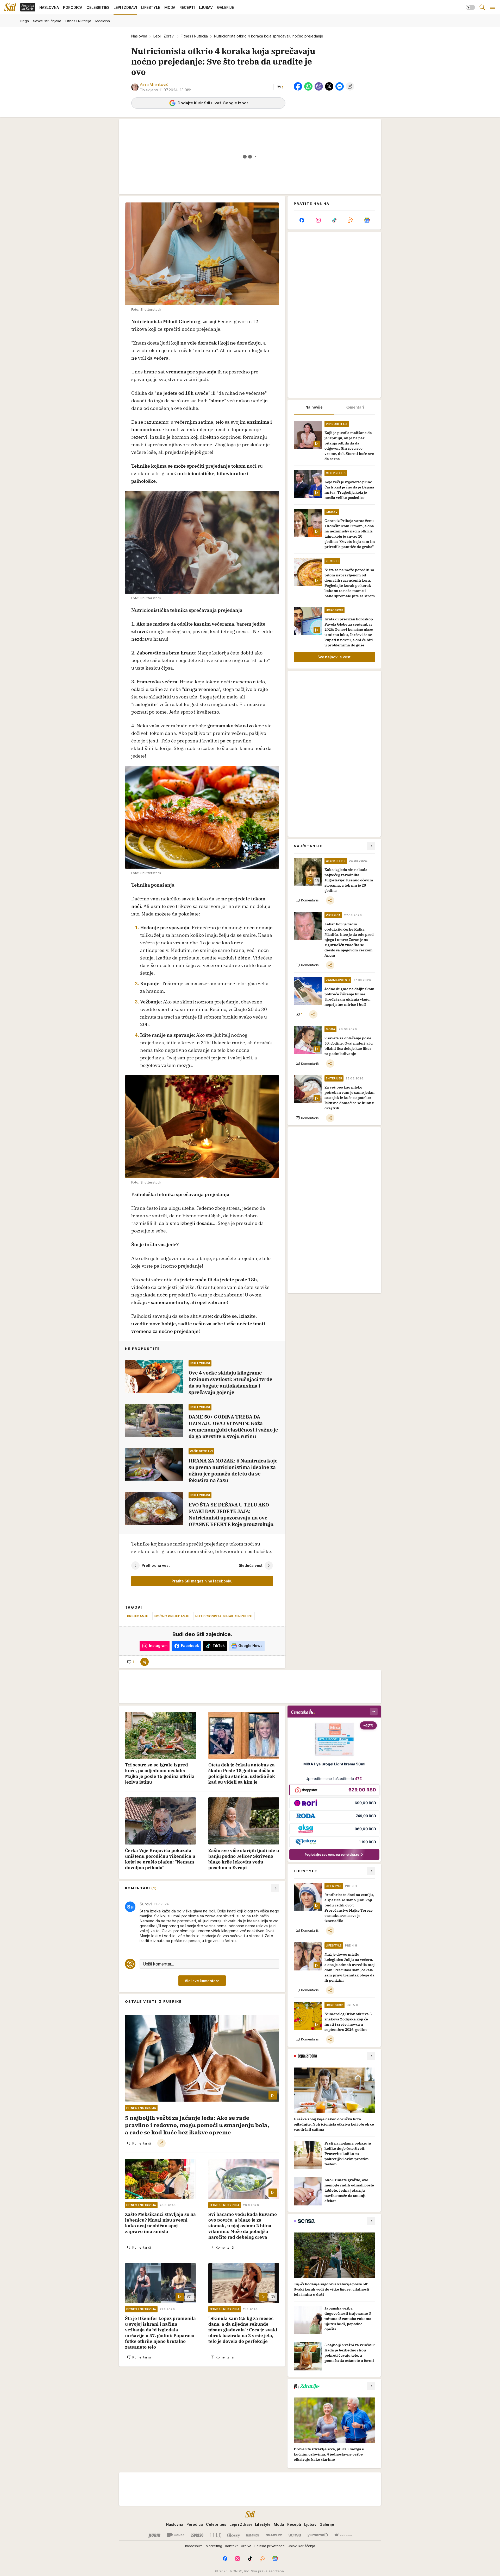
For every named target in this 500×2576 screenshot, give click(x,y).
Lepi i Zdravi (164, 36)
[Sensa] (295, 2535)
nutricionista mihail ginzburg (224, 1616)
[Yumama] (318, 2535)
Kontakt (232, 2546)
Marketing (214, 2546)
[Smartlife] (274, 2535)
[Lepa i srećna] (253, 2535)
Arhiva (246, 2546)
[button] (280, 87)
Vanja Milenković (154, 84)
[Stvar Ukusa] (343, 2535)
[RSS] (351, 220)
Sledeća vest (251, 1565)
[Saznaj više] (371, 2056)
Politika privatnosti (270, 2546)
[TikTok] (334, 220)
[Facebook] (302, 220)
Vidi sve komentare (202, 1981)
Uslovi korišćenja (301, 2546)
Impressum (194, 2546)
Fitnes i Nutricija (194, 36)
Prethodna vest (156, 1565)
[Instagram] (318, 220)
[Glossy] (233, 2535)
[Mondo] (176, 2535)
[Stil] (10, 7)
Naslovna (139, 36)
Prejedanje (138, 1616)
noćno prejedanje (172, 1616)
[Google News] (367, 220)
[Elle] (215, 2535)
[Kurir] (154, 2535)
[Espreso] (197, 2535)
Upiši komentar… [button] (158, 1964)
